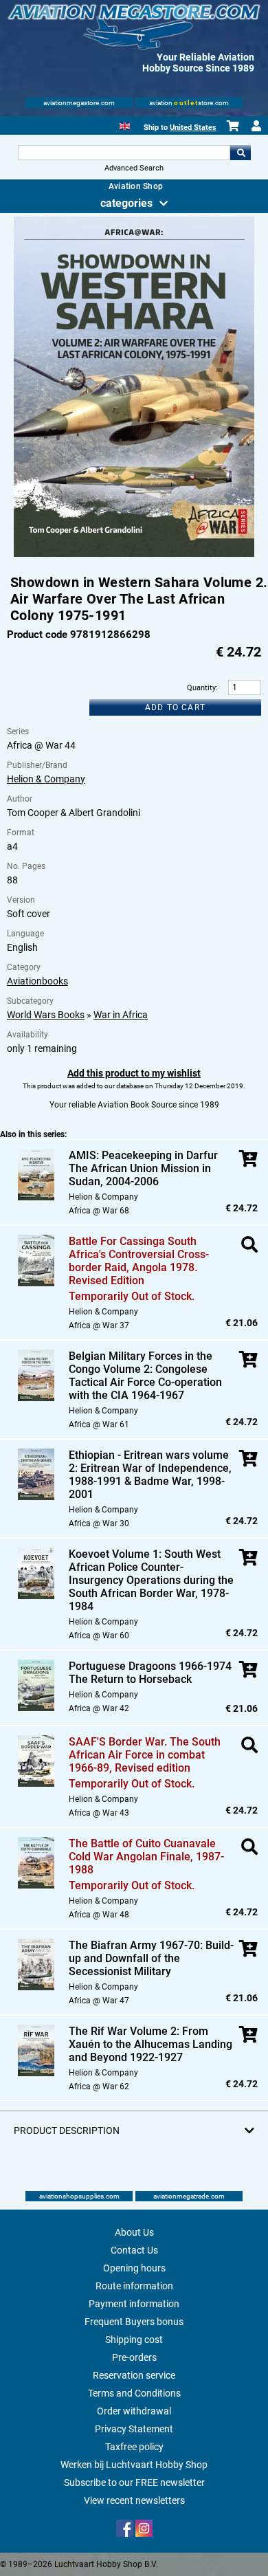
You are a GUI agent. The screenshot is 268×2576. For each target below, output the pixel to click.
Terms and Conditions (134, 2393)
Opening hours (134, 2268)
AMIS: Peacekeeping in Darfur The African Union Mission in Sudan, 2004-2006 (143, 1168)
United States (193, 128)
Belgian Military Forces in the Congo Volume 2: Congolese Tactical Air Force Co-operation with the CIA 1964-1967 (145, 1376)
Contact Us (134, 2250)
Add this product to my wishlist (134, 1073)
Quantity (201, 688)
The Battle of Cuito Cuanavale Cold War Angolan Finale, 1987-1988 (146, 1857)
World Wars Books (46, 1015)
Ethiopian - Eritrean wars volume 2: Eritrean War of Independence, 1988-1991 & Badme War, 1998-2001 (150, 1475)
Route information (134, 2286)
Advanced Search (134, 168)
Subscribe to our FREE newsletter (134, 2483)
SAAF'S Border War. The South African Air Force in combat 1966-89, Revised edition (145, 1755)
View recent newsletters (134, 2500)
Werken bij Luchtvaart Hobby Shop (134, 2465)
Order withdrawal (134, 2411)
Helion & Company (46, 779)
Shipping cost (134, 2340)
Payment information (134, 2304)
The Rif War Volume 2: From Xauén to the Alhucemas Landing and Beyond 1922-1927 (150, 2044)
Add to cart (175, 707)
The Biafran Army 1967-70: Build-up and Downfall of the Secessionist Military (151, 1958)
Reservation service (134, 2375)
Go (241, 153)
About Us (134, 2232)
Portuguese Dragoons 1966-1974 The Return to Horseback (150, 1673)
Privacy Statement (134, 2429)
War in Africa (121, 1015)
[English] (125, 125)
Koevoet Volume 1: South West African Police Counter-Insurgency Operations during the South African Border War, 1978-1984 (151, 1580)
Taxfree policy (134, 2447)
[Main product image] (134, 554)
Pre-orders (134, 2357)
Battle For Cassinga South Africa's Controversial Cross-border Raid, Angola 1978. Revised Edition (139, 1261)
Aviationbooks (37, 981)
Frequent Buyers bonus (134, 2322)
